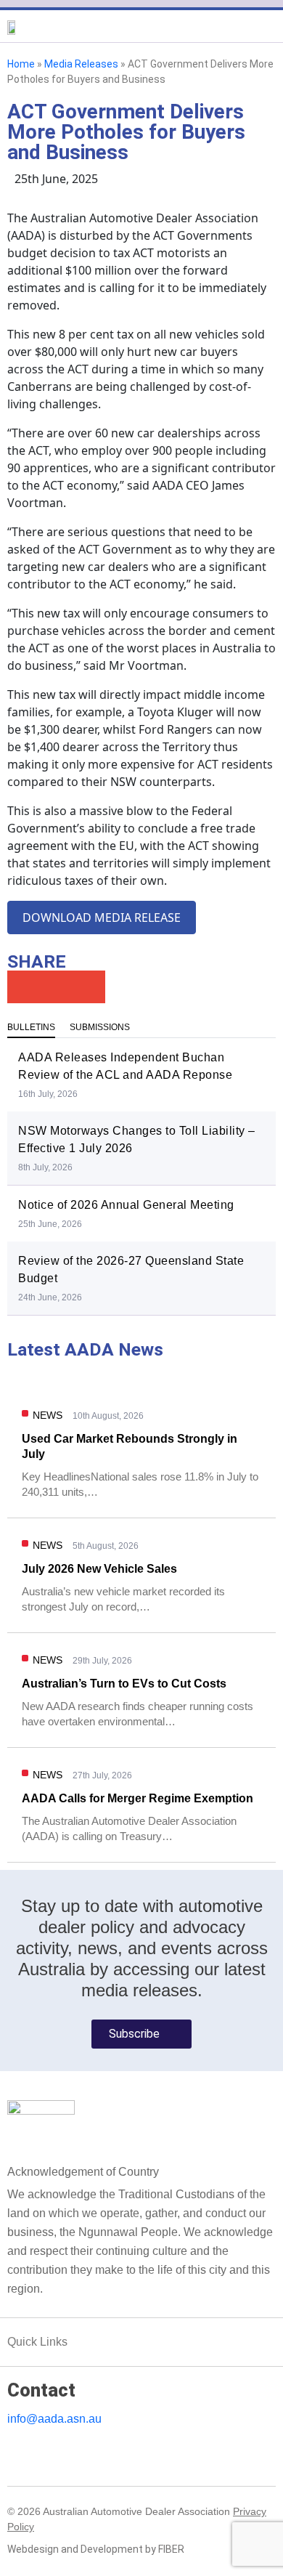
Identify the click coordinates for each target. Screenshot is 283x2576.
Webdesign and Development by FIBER (96, 2549)
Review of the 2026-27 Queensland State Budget (131, 1269)
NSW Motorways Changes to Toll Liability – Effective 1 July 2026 (137, 1139)
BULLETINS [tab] (31, 1027)
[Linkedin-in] (14, 2453)
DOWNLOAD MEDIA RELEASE (102, 918)
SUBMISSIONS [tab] (100, 1027)
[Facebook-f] (34, 2453)
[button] (141, 37)
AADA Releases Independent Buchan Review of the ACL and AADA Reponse (125, 1066)
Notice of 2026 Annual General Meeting (126, 1205)
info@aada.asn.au (54, 2419)
